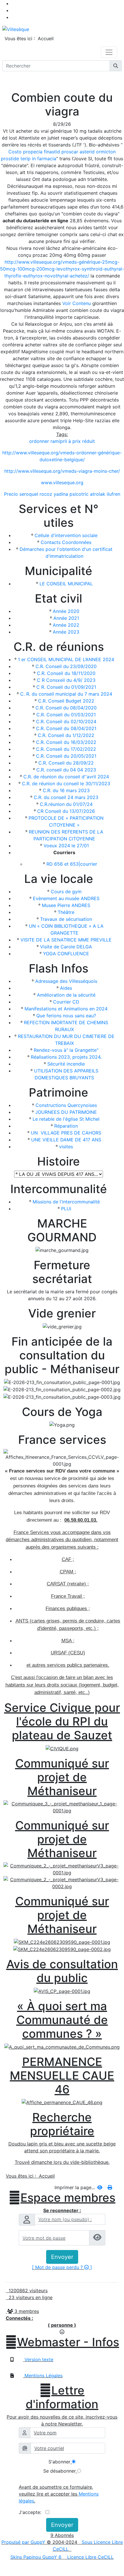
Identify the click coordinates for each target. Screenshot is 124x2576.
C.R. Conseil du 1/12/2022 (66, 735)
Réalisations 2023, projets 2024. (66, 1057)
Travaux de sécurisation (66, 919)
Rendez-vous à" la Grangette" (66, 1050)
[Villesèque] (16, 29)
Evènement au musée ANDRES (66, 898)
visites (66, 1147)
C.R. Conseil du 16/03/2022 (66, 742)
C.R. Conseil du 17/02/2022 (66, 749)
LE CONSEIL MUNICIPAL (66, 584)
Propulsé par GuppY (24, 2542)
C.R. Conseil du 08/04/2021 (66, 728)
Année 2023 (66, 632)
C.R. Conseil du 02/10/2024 (66, 721)
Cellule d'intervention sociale (66, 535)
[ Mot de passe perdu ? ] (62, 2267)
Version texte (38, 2359)
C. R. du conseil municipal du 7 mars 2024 (66, 694)
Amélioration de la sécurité (66, 995)
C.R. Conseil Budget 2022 (66, 701)
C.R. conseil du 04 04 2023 (66, 770)
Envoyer (62, 2257)
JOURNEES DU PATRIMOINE (66, 1112)
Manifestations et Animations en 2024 (66, 1009)
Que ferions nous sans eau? (66, 1016)
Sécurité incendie (66, 1064)
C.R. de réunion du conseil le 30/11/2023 (66, 784)
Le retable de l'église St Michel (66, 1119)
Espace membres (62, 2198)
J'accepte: (32, 2512)
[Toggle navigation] (109, 52)
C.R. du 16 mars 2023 (66, 790)
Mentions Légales (43, 2376)
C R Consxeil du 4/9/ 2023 (66, 680)
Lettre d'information (62, 2397)
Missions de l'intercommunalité (66, 1202)
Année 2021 (66, 618)
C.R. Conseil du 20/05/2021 (66, 756)
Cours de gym (66, 892)
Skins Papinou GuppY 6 (37, 2557)
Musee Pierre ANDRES (66, 905)
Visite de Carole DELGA (66, 947)
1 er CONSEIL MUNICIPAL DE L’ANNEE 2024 (66, 659)
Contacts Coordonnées (66, 542)
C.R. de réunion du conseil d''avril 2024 (66, 777)
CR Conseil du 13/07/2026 (66, 811)
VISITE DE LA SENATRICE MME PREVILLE (66, 940)
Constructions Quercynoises (66, 1105)
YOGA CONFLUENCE (66, 954)
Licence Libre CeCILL (90, 2557)
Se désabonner (60, 2471)
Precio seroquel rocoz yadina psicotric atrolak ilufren (62, 494)
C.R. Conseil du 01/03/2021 (66, 715)
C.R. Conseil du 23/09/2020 (66, 666)
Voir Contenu (77, 303)
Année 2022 (66, 625)
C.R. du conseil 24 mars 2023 (66, 797)
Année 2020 (66, 611)
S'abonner (59, 2462)
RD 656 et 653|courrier (72, 864)
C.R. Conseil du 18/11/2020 (66, 673)
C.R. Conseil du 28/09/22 (66, 763)
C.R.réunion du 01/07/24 (66, 804)
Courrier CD (66, 1002)
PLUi (66, 1209)
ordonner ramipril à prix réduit (62, 441)
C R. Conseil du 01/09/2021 (66, 687)
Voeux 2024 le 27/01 (66, 846)
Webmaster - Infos (62, 2342)
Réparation (66, 1126)
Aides (66, 988)
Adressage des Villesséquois (66, 981)
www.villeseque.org (62, 483)
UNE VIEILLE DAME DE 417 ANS (66, 1140)
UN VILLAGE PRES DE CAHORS (66, 1133)
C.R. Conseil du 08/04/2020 (66, 708)
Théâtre (66, 912)
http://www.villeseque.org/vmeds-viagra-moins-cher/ (62, 471)
